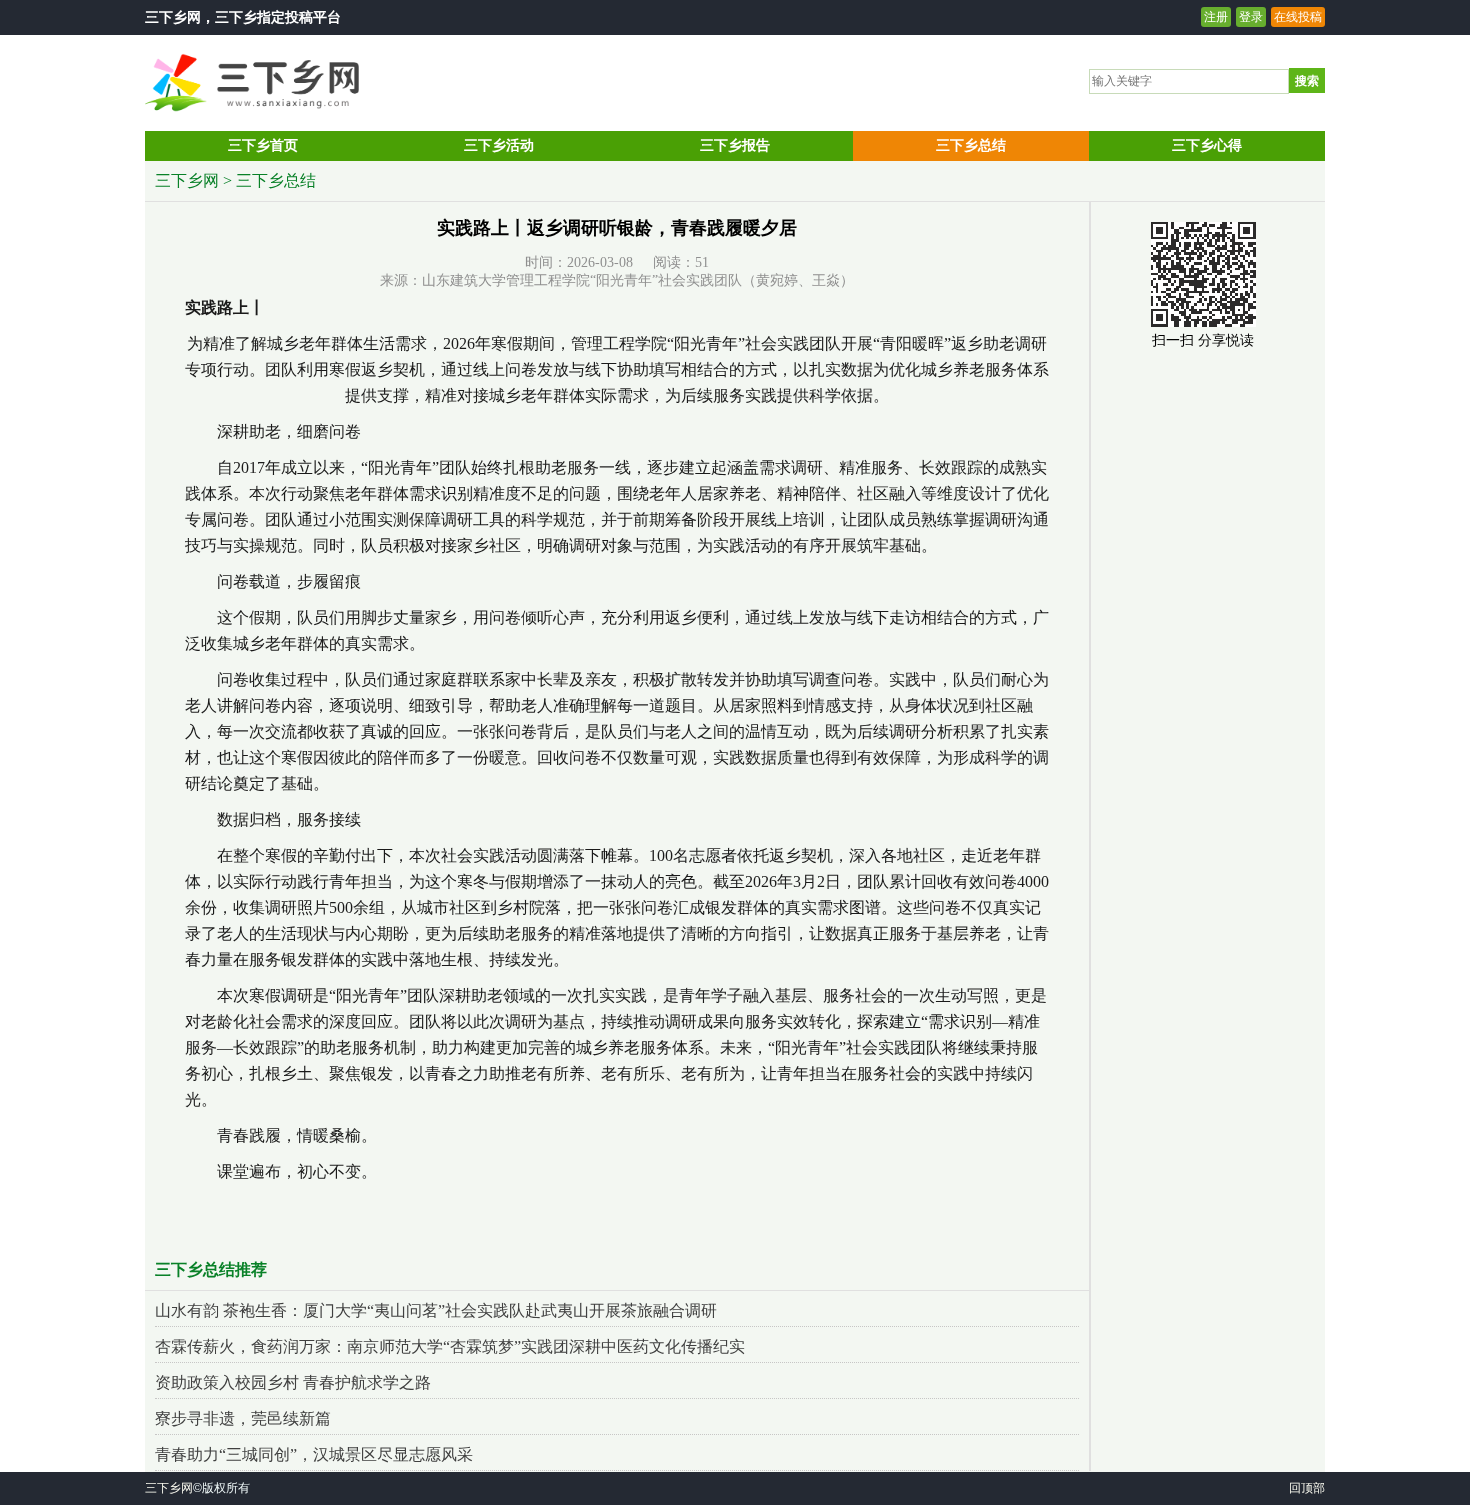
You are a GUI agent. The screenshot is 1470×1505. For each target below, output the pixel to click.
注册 (1216, 17)
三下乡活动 (499, 145)
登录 (1251, 17)
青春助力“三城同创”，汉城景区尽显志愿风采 (314, 1454)
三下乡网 (173, 17)
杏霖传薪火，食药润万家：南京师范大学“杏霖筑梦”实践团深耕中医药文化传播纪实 (450, 1346)
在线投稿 (1298, 17)
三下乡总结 (971, 145)
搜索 (1307, 81)
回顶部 (1307, 1488)
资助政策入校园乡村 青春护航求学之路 (293, 1382)
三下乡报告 (735, 145)
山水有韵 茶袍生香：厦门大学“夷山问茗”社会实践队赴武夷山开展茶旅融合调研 (436, 1310)
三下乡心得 (1207, 145)
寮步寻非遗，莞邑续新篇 (243, 1418)
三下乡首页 (263, 145)
